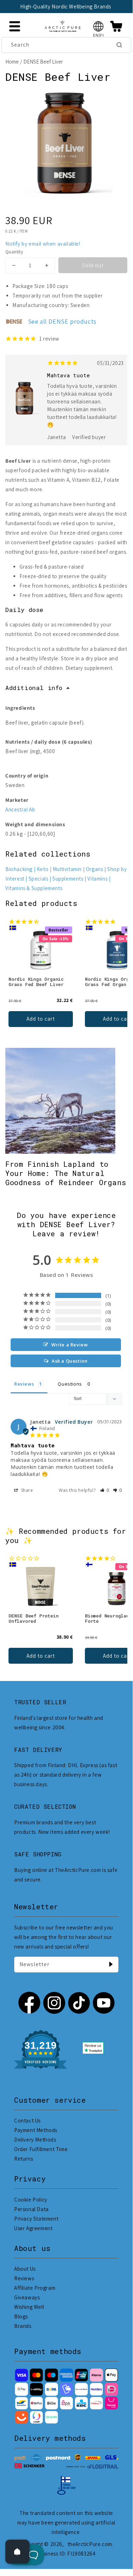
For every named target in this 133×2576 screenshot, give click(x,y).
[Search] (119, 45)
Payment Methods (36, 2130)
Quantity (14, 252)
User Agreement (33, 2228)
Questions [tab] (70, 1384)
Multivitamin (67, 869)
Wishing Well (29, 2307)
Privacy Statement (36, 2219)
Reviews (24, 2278)
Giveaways (27, 2297)
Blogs (21, 2316)
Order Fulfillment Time (41, 2149)
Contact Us (27, 2121)
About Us (25, 2269)
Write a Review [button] (70, 1345)
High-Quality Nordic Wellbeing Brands (66, 7)
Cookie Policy (31, 2200)
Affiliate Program (35, 2288)
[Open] (17, 2552)
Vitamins (97, 879)
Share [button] (26, 1490)
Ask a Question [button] (70, 1361)
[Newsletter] (111, 1964)
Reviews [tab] (24, 1384)
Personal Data (31, 2209)
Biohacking (19, 869)
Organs (95, 869)
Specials (39, 879)
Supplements (68, 879)
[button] (99, 26)
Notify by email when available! (43, 244)
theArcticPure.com (90, 2544)
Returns (24, 2159)
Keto (43, 869)
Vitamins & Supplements (34, 888)
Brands (23, 2326)
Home (12, 62)
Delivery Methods (35, 2140)
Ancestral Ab (20, 809)
